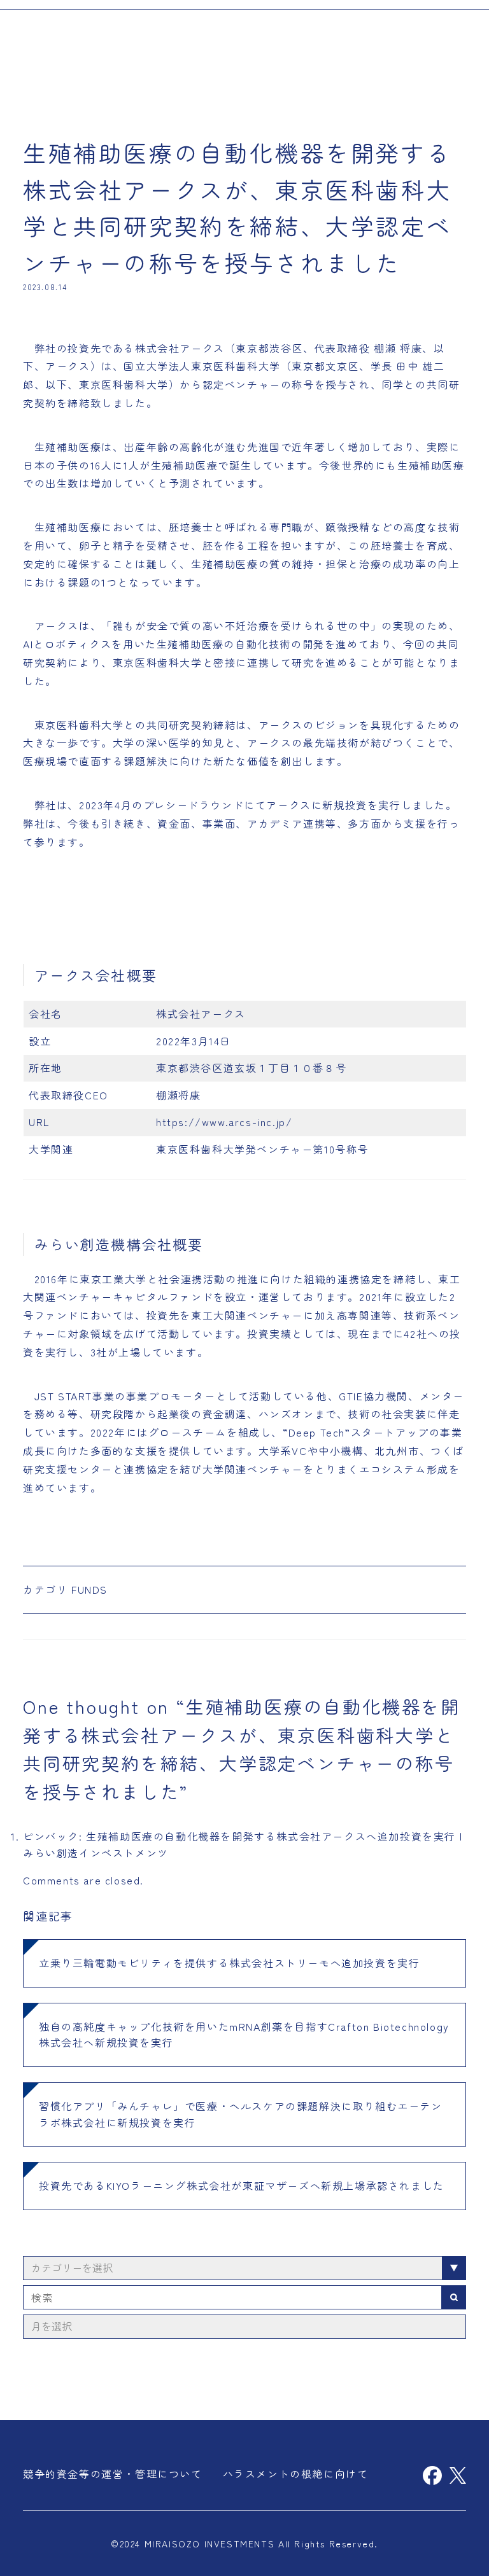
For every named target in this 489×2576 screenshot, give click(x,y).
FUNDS (89, 1589)
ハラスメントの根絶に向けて (296, 2474)
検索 (454, 2297)
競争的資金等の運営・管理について (113, 2474)
